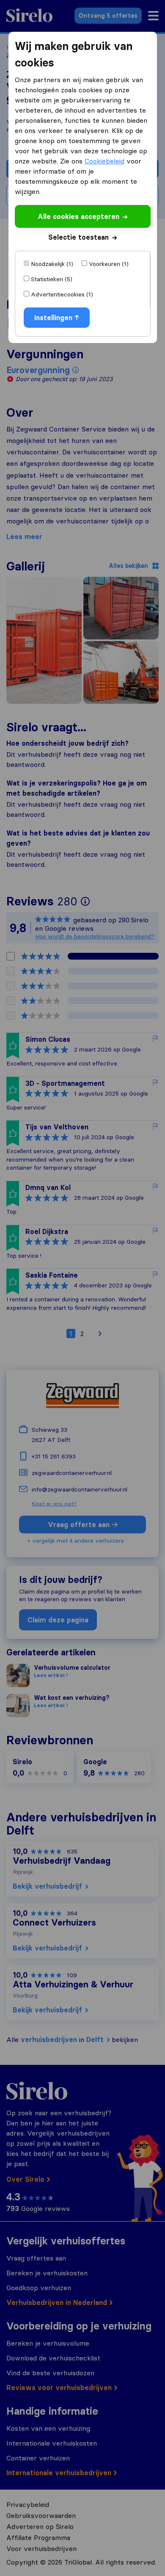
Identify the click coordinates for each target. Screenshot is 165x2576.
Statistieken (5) (52, 279)
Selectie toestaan (78, 237)
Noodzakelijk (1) (52, 264)
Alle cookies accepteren (78, 216)
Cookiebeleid (104, 161)
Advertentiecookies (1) (62, 294)
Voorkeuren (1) (109, 264)
